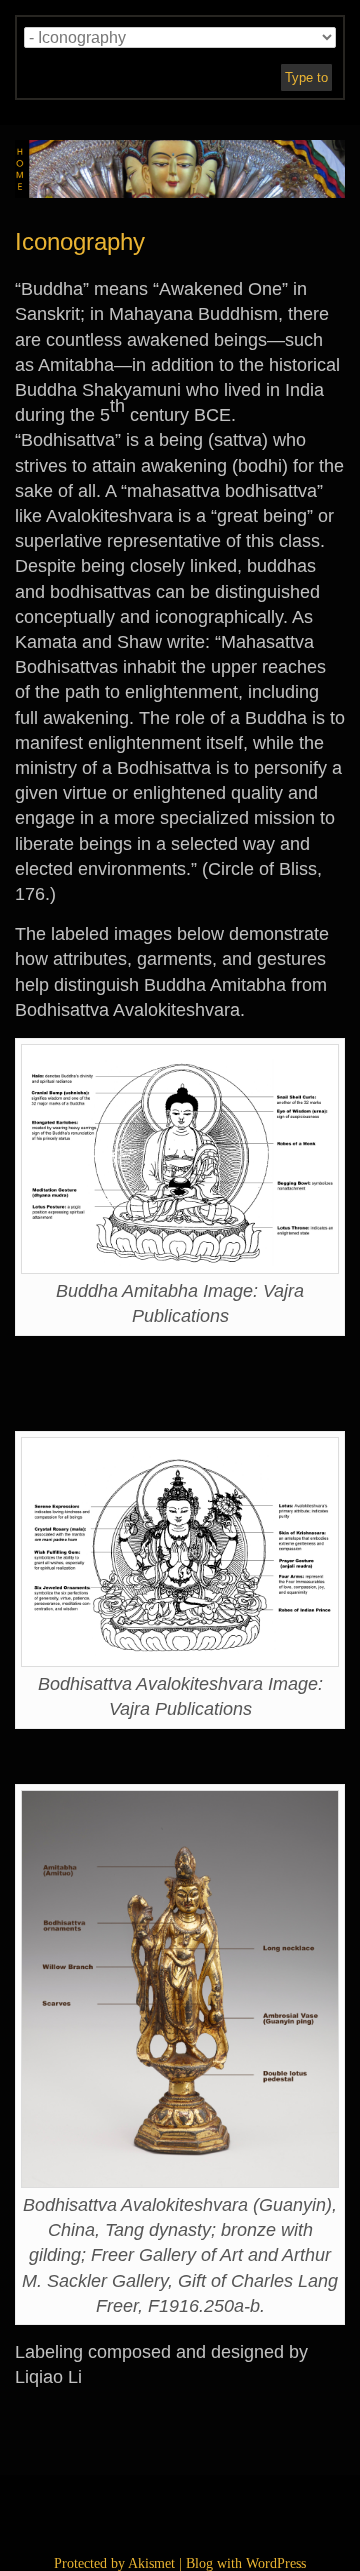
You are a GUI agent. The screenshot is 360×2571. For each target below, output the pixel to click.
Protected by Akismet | (120, 2563)
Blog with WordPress (246, 2563)
